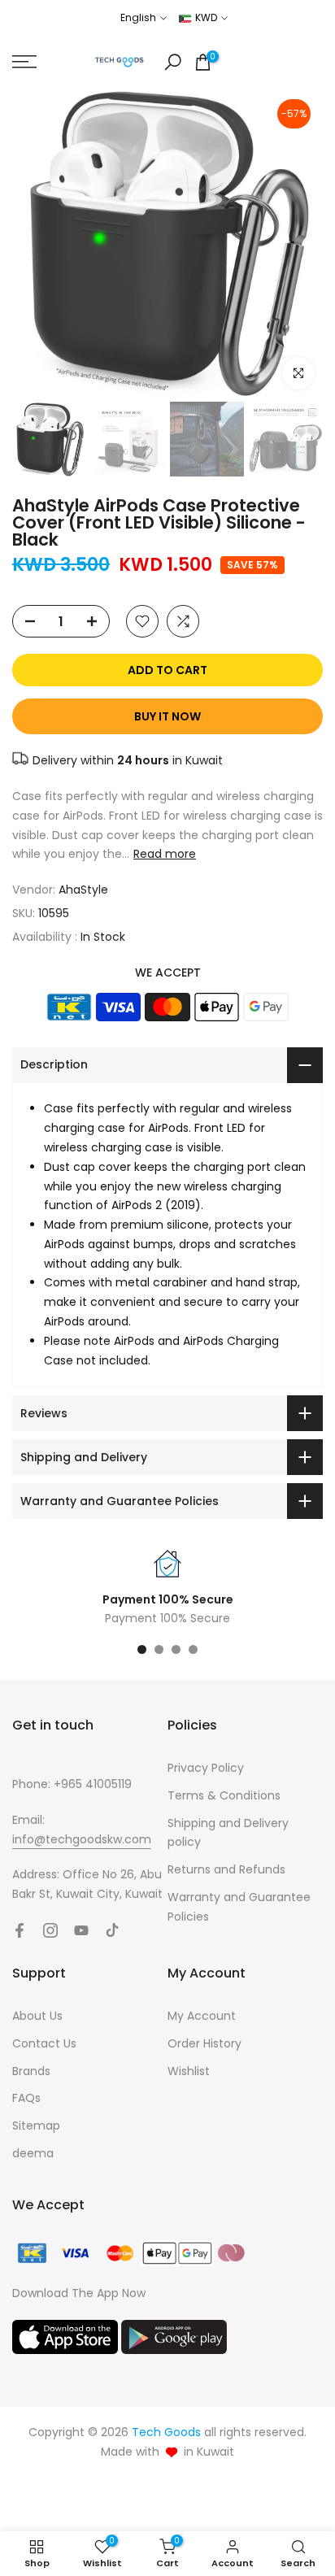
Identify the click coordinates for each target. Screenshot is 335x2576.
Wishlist (189, 2071)
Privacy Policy (206, 1768)
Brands (31, 2071)
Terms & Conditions (224, 1795)
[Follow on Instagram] (50, 1930)
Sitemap (36, 2126)
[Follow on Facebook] (20, 1930)
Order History (204, 2043)
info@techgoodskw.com (82, 1839)
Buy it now (167, 716)
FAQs (26, 2098)
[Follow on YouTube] (81, 1930)
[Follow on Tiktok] (112, 1930)
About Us (37, 2016)
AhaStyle (83, 890)
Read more (165, 854)
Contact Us (44, 2043)
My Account (202, 2016)
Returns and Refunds (226, 1869)
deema (33, 2153)
